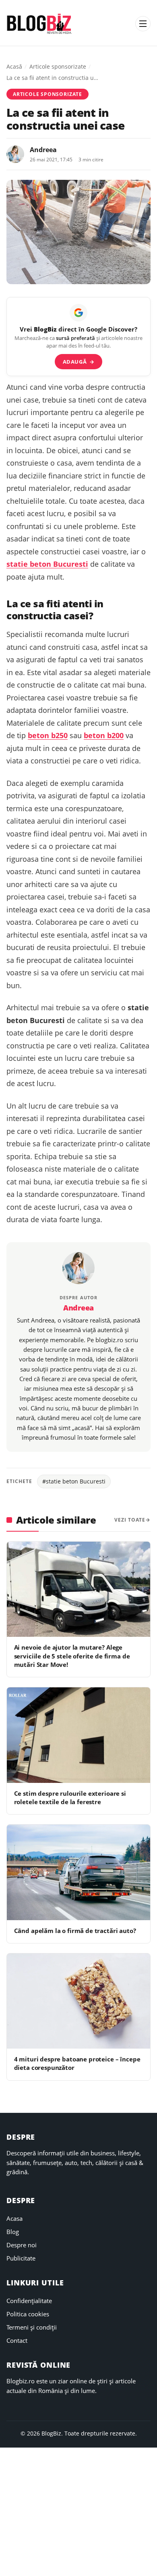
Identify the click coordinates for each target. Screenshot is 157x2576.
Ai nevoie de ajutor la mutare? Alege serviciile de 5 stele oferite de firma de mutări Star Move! (72, 1656)
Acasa (14, 2218)
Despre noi (22, 2245)
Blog (13, 2232)
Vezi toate (130, 1520)
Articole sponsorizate (58, 66)
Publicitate (21, 2258)
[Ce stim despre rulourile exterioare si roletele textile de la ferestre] (78, 1735)
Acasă (14, 66)
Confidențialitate (29, 2301)
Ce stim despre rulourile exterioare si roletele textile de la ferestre (70, 1798)
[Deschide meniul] (143, 24)
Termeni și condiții (32, 2327)
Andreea (43, 150)
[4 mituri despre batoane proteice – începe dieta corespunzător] (78, 2001)
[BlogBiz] (39, 24)
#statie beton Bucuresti (74, 1481)
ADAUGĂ (79, 362)
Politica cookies (28, 2314)
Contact (17, 2340)
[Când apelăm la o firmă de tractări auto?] (78, 1872)
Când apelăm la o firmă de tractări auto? (75, 1931)
